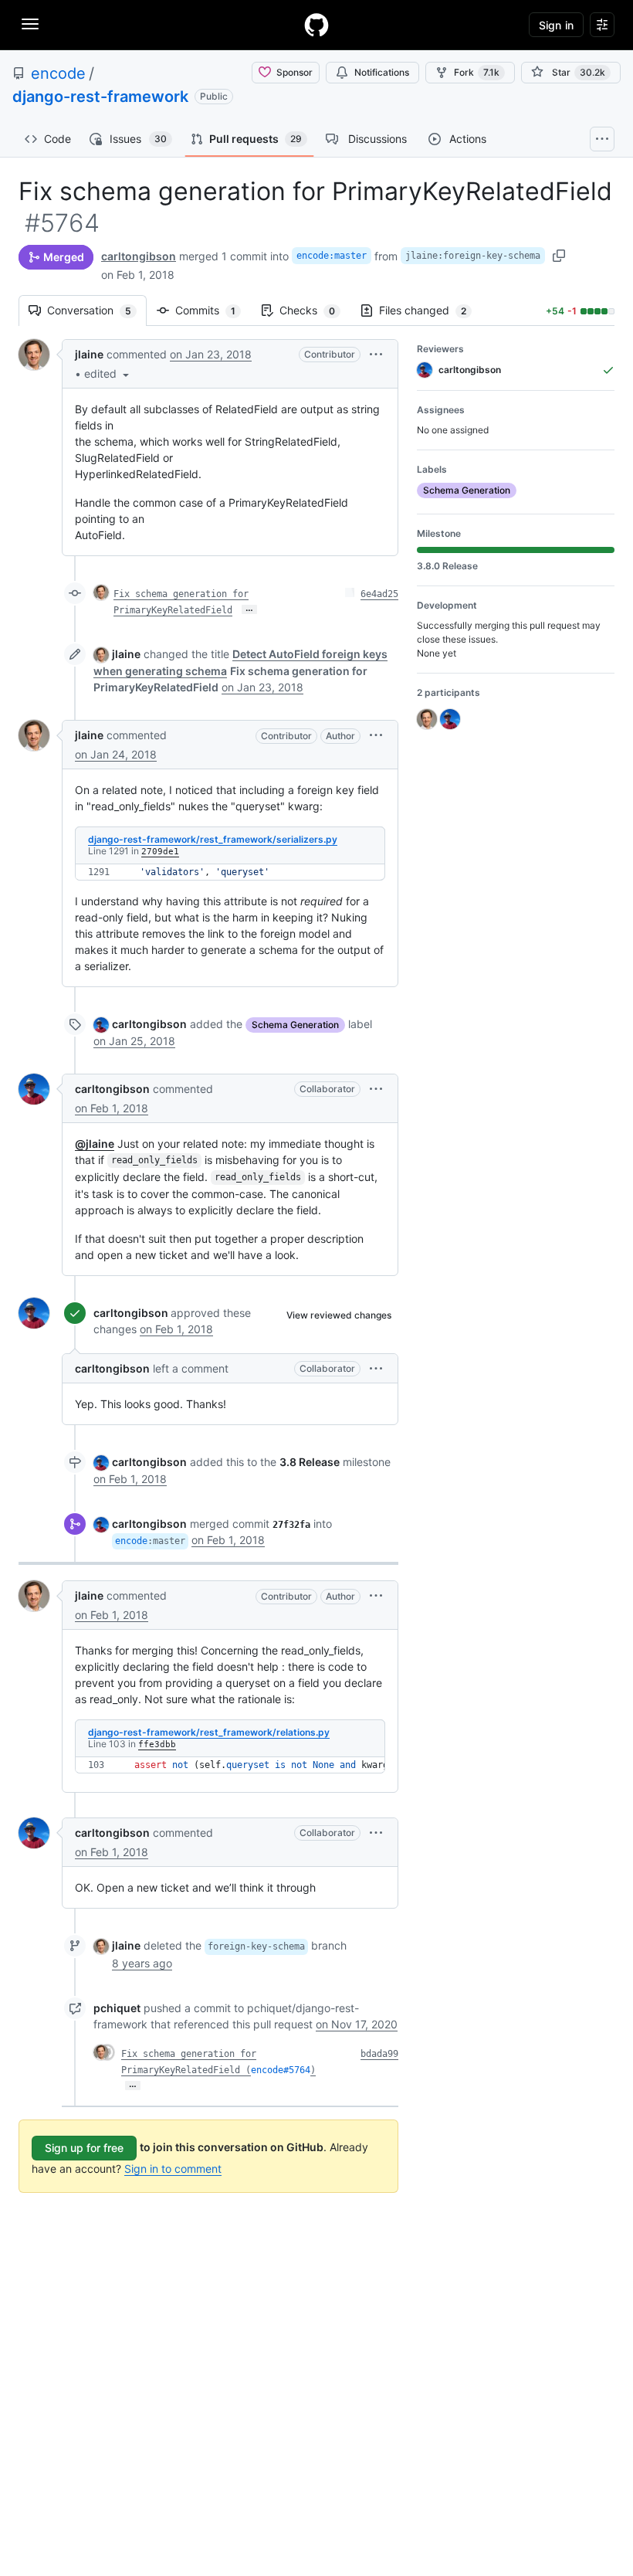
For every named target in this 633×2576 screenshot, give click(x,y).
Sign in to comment (173, 2169)
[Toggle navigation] (30, 24)
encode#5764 (281, 2070)
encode (58, 73)
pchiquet (117, 2008)
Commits (213, 310)
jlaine (89, 354)
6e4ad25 (379, 594)
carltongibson (139, 256)
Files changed (430, 310)
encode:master (332, 256)
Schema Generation (295, 1025)
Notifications (382, 72)
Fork (477, 72)
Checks (315, 310)
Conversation (97, 310)
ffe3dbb (157, 1744)
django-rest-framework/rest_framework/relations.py (209, 1732)
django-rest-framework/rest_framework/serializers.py (213, 839)
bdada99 (379, 2054)
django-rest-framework (100, 97)
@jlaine (95, 1144)
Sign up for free (84, 2148)
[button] (108, 373)
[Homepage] (316, 25)
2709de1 (160, 852)
